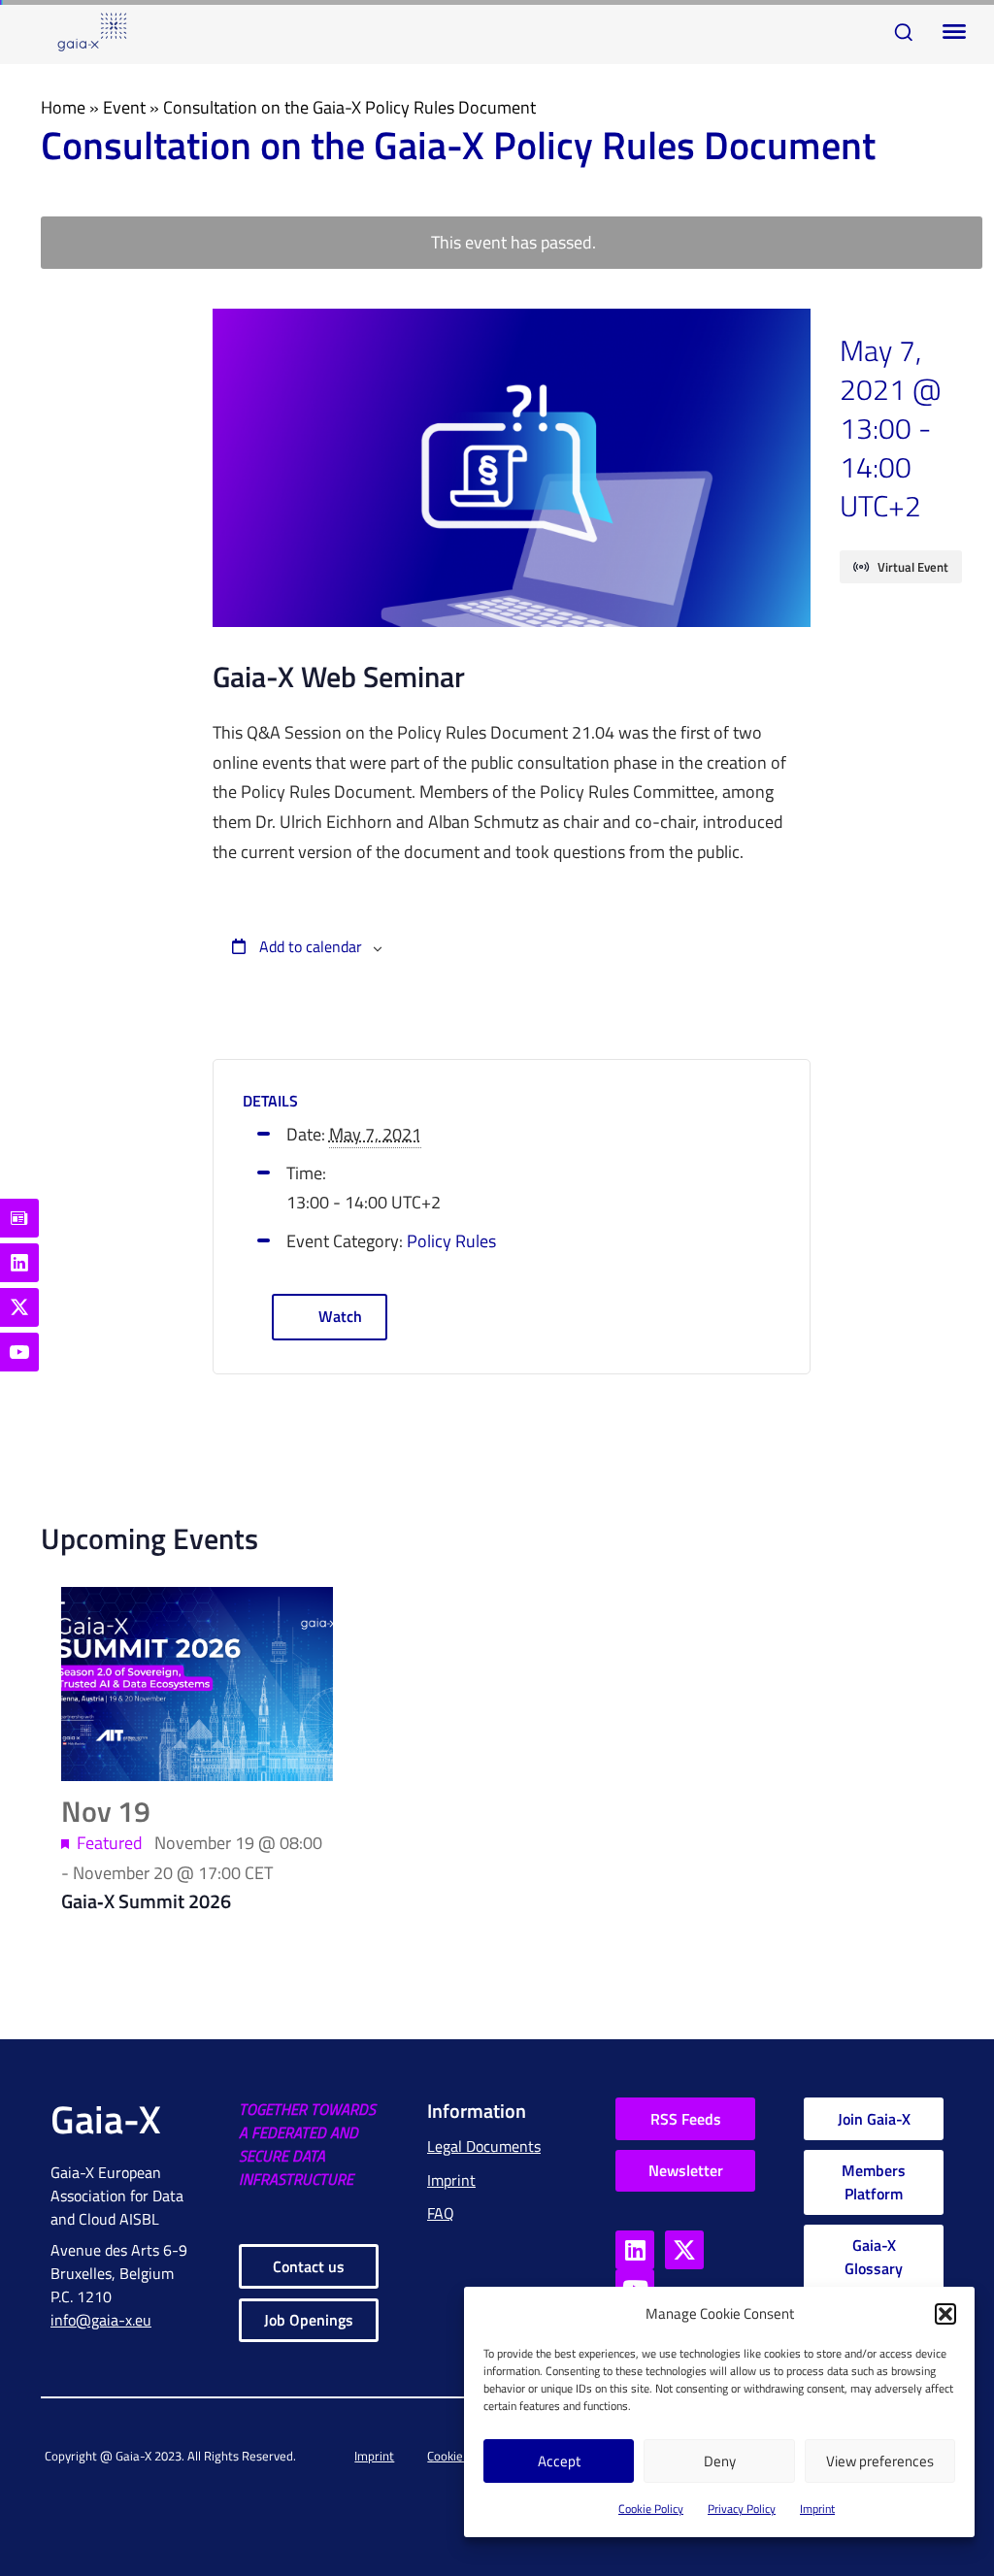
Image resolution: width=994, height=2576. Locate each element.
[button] (945, 2314)
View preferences (880, 2461)
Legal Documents (484, 2146)
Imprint (817, 2509)
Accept (559, 2461)
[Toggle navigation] (950, 32)
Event (124, 107)
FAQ (441, 2213)
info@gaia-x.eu (101, 2320)
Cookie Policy (651, 2509)
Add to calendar (309, 946)
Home (63, 107)
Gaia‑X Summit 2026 (146, 1901)
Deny (720, 2461)
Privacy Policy (742, 2509)
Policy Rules (451, 1241)
